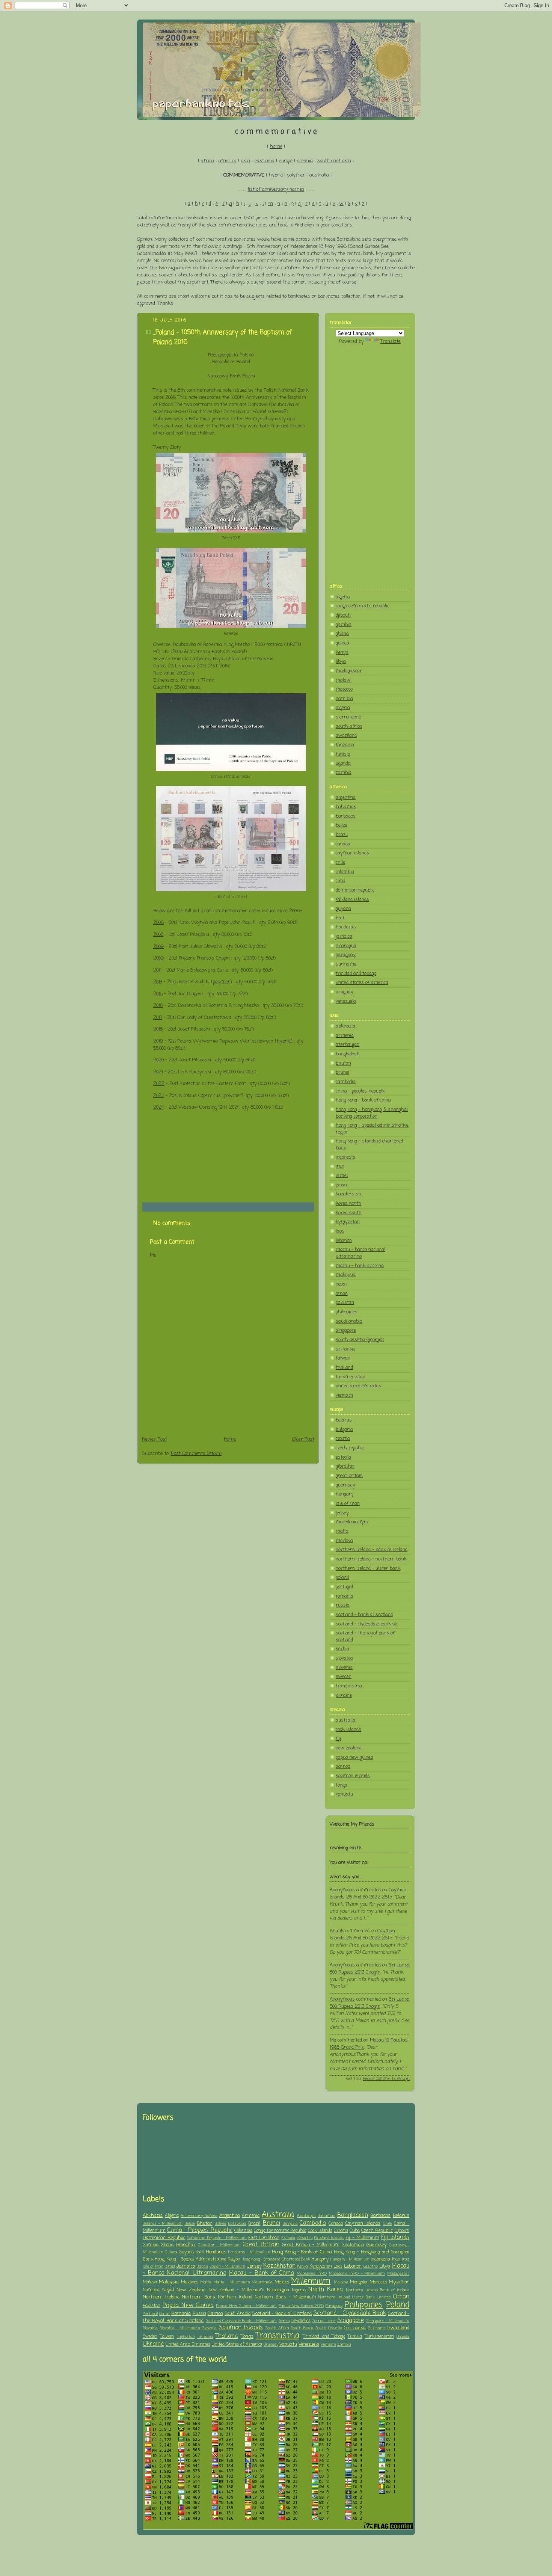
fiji (338, 1739)
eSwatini (305, 2238)
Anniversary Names (199, 2216)
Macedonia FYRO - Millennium (357, 2274)
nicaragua (346, 946)
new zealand (349, 1748)
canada (343, 844)
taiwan (343, 1358)
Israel (170, 2267)
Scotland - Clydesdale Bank (350, 2313)
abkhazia (345, 1026)
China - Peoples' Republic (200, 2230)
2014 (158, 982)
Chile (388, 2224)
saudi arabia (349, 1321)
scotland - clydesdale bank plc (367, 1624)
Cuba (355, 2231)
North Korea (326, 2290)
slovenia (344, 1668)
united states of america (362, 983)
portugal (344, 1587)
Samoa (215, 2314)
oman (342, 1294)
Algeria (172, 2216)
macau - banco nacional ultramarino (360, 1253)
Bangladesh (353, 2215)
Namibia (151, 2290)
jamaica (344, 936)
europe (286, 161)
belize (342, 825)
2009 (158, 947)
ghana (342, 634)
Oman (401, 2297)
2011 (157, 970)
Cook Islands (320, 2231)
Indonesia (380, 2259)
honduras (346, 927)
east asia (265, 161)
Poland (398, 2305)
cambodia (346, 1082)
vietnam (344, 1395)
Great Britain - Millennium (311, 2245)
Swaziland (398, 2328)
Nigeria (299, 2290)
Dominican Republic (164, 2238)
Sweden (150, 2337)
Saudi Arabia (238, 2314)
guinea (342, 643)
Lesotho (370, 2267)
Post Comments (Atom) (196, 1454)
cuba (341, 881)
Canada (336, 2224)
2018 (158, 1029)
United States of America (237, 2345)
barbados (346, 816)
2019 (158, 1041)
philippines (347, 1312)
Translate (391, 342)
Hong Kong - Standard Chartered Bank (276, 2259)
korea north (348, 1203)
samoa (343, 1766)
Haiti (200, 2252)
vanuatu (344, 1794)
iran (340, 1166)
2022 (159, 1084)
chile (340, 862)
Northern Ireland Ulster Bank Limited (354, 2297)
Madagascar (398, 2274)
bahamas (346, 807)
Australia (278, 2215)
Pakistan (152, 2306)
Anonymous (342, 1890)
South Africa (277, 2328)
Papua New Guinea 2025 (301, 2306)
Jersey (254, 2266)
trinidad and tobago (356, 974)
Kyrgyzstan (321, 2267)
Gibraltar (186, 2245)
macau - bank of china (360, 1266)
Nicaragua (278, 2290)
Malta (206, 2282)
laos (340, 1231)
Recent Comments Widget (386, 2079)
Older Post (303, 1439)
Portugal (150, 2314)
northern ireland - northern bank (371, 1559)
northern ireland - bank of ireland (372, 1550)
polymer (296, 175)
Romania (181, 2314)
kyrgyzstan (348, 1222)
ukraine (344, 1695)
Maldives (190, 2282)
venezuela (346, 1001)
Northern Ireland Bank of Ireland (378, 2290)
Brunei (271, 2223)
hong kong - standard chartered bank (369, 1145)
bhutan (343, 1063)
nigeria (343, 708)
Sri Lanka (355, 2328)
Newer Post (155, 1439)
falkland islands (352, 900)
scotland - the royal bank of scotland (365, 1637)
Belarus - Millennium (163, 2224)
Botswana (237, 2224)
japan (341, 1185)
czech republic (350, 1448)
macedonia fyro (352, 1522)
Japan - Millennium (228, 2267)
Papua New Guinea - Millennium (247, 2306)
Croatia (341, 2231)
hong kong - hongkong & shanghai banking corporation (372, 1113)
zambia (344, 773)
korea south (349, 1213)
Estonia (289, 2238)
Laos (338, 2267)
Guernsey (377, 2245)
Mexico (282, 2282)
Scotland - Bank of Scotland (282, 2314)
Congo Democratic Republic (280, 2231)
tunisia (343, 754)
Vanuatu (288, 2344)
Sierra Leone (324, 2321)
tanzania (345, 745)
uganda (343, 763)
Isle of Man (153, 2267)
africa (207, 161)
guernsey (345, 1485)
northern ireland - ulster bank (368, 1569)
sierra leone (348, 717)
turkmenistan (351, 1377)
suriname (346, 964)
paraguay (346, 955)
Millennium (311, 2281)
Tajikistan (186, 2337)
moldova (344, 1541)
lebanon (344, 1241)
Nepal (168, 2290)
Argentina (230, 2216)
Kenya (303, 2267)
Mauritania (262, 2282)
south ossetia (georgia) (360, 1340)
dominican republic (355, 890)
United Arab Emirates (188, 2345)
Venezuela (309, 2344)
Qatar (165, 2314)
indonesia (345, 1157)
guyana (343, 909)
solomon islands (353, 1776)
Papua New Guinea (188, 2306)
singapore (346, 1330)
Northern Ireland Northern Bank (179, 2297)
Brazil (254, 2224)
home (276, 147)
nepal (341, 1284)
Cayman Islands (363, 2224)
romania (345, 1596)
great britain (349, 1476)
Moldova (341, 2282)
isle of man (348, 1504)
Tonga (247, 2337)
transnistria (349, 1686)
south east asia (334, 161)
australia (319, 175)
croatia (343, 1439)
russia (343, 1605)
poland (342, 1578)
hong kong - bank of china (363, 1100)
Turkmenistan (379, 2337)
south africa (349, 727)
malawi (344, 680)
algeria (343, 597)
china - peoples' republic (360, 1091)
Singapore (351, 2321)
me (333, 2040)
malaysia (346, 1275)
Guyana (186, 2252)
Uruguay (271, 2345)
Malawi (150, 2282)
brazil (342, 835)
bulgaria (344, 1430)
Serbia (284, 2321)
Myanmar (399, 2282)
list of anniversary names (276, 189)
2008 (158, 935)
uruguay (345, 992)
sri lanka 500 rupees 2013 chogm (370, 1969)
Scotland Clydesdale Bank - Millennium (241, 2321)
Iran (396, 2259)
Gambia (151, 2245)
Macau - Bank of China (261, 2273)
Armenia (251, 2216)
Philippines (363, 2305)
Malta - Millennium (232, 2282)
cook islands (348, 1730)
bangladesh (348, 1054)
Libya (385, 2267)
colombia (345, 872)
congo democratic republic (362, 606)
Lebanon (353, 2266)
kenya (342, 653)
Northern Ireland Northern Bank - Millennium (267, 2297)
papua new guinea (354, 1757)
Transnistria (278, 2336)
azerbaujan (348, 1045)
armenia (345, 1036)
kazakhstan (348, 1194)
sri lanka (345, 1349)
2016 (158, 1006)
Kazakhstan (279, 2266)
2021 (158, 1072)
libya (341, 662)
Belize (190, 2224)
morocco (344, 689)
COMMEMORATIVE (244, 175)
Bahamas (327, 2216)
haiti (341, 918)
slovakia (344, 1658)
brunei (342, 1072)
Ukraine (153, 2344)
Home (230, 1439)
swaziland (346, 736)
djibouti (343, 615)
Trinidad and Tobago (324, 2337)
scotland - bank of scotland (364, 1615)
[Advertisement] (370, 464)
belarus (344, 1420)
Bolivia (221, 2224)
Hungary (320, 2259)
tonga (342, 1785)
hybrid (276, 175)
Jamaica (186, 2266)
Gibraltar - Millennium (219, 2245)
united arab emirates (358, 1386)
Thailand (227, 2336)
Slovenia (209, 2328)
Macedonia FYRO (312, 2274)
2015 (158, 994)
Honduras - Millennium (249, 2252)
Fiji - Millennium (362, 2238)
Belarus (401, 2216)
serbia (342, 1649)
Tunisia (355, 2337)
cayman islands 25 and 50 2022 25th (368, 1894)
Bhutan (205, 2224)
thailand (344, 1368)
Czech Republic (377, 2231)
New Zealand (191, 2290)
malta (342, 1531)
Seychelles (301, 2321)
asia (246, 161)
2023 (159, 1096)
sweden (344, 1677)
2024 (158, 1107)
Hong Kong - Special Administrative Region (198, 2259)
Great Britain (261, 2245)
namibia (344, 699)
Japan (202, 2267)
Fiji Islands (395, 2238)
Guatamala (353, 2245)
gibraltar (345, 1466)
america (228, 161)
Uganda (403, 2337)
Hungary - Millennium (350, 2259)
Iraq (406, 2259)
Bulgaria (290, 2224)
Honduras (216, 2252)
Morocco (378, 2282)
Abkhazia (153, 2216)
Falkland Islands (329, 2238)
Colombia (243, 2231)
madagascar (349, 671)
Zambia (344, 2345)
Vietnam (328, 2345)
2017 (158, 1018)
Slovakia (150, 2328)
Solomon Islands (241, 2328)
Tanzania (205, 2337)
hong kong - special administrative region (372, 1129)
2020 (158, 1060)
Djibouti (402, 2231)
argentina (346, 798)
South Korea (302, 2328)
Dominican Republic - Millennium (217, 2238)
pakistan (345, 1303)
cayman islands (352, 853)
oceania (305, 161)
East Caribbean (264, 2238)
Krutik (337, 1931)
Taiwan (167, 2337)
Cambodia (313, 2223)
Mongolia (359, 2282)
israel (342, 1176)
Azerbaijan (306, 2216)
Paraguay (334, 2306)
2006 (158, 923)
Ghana (167, 2245)
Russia (199, 2314)
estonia (343, 1457)
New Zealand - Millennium (236, 2290)
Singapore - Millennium (388, 2321)
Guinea (171, 2252)
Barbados (380, 2216)
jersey (342, 1513)
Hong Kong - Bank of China (302, 2252)
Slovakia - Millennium (180, 2328)
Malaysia (169, 2282)
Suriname (377, 2328)
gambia (344, 625)
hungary (345, 1494)
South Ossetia (329, 2328)
